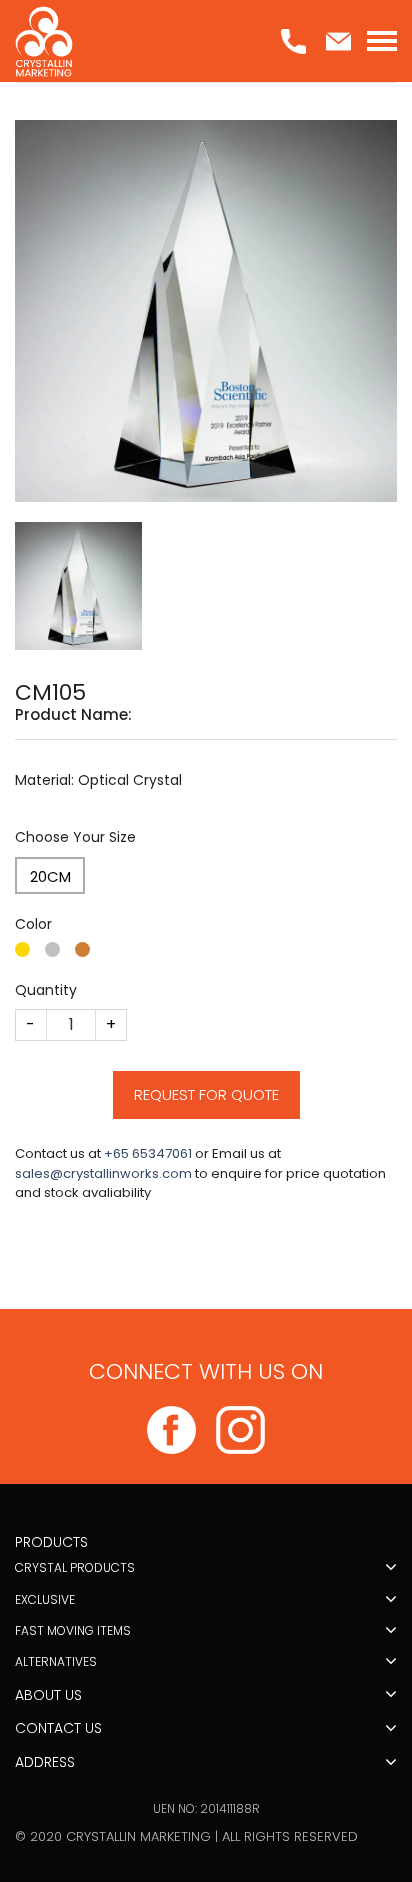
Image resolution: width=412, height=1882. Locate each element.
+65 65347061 (148, 1153)
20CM (50, 876)
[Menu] (382, 41)
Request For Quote (206, 1094)
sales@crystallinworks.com (103, 1173)
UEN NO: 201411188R (206, 1808)
